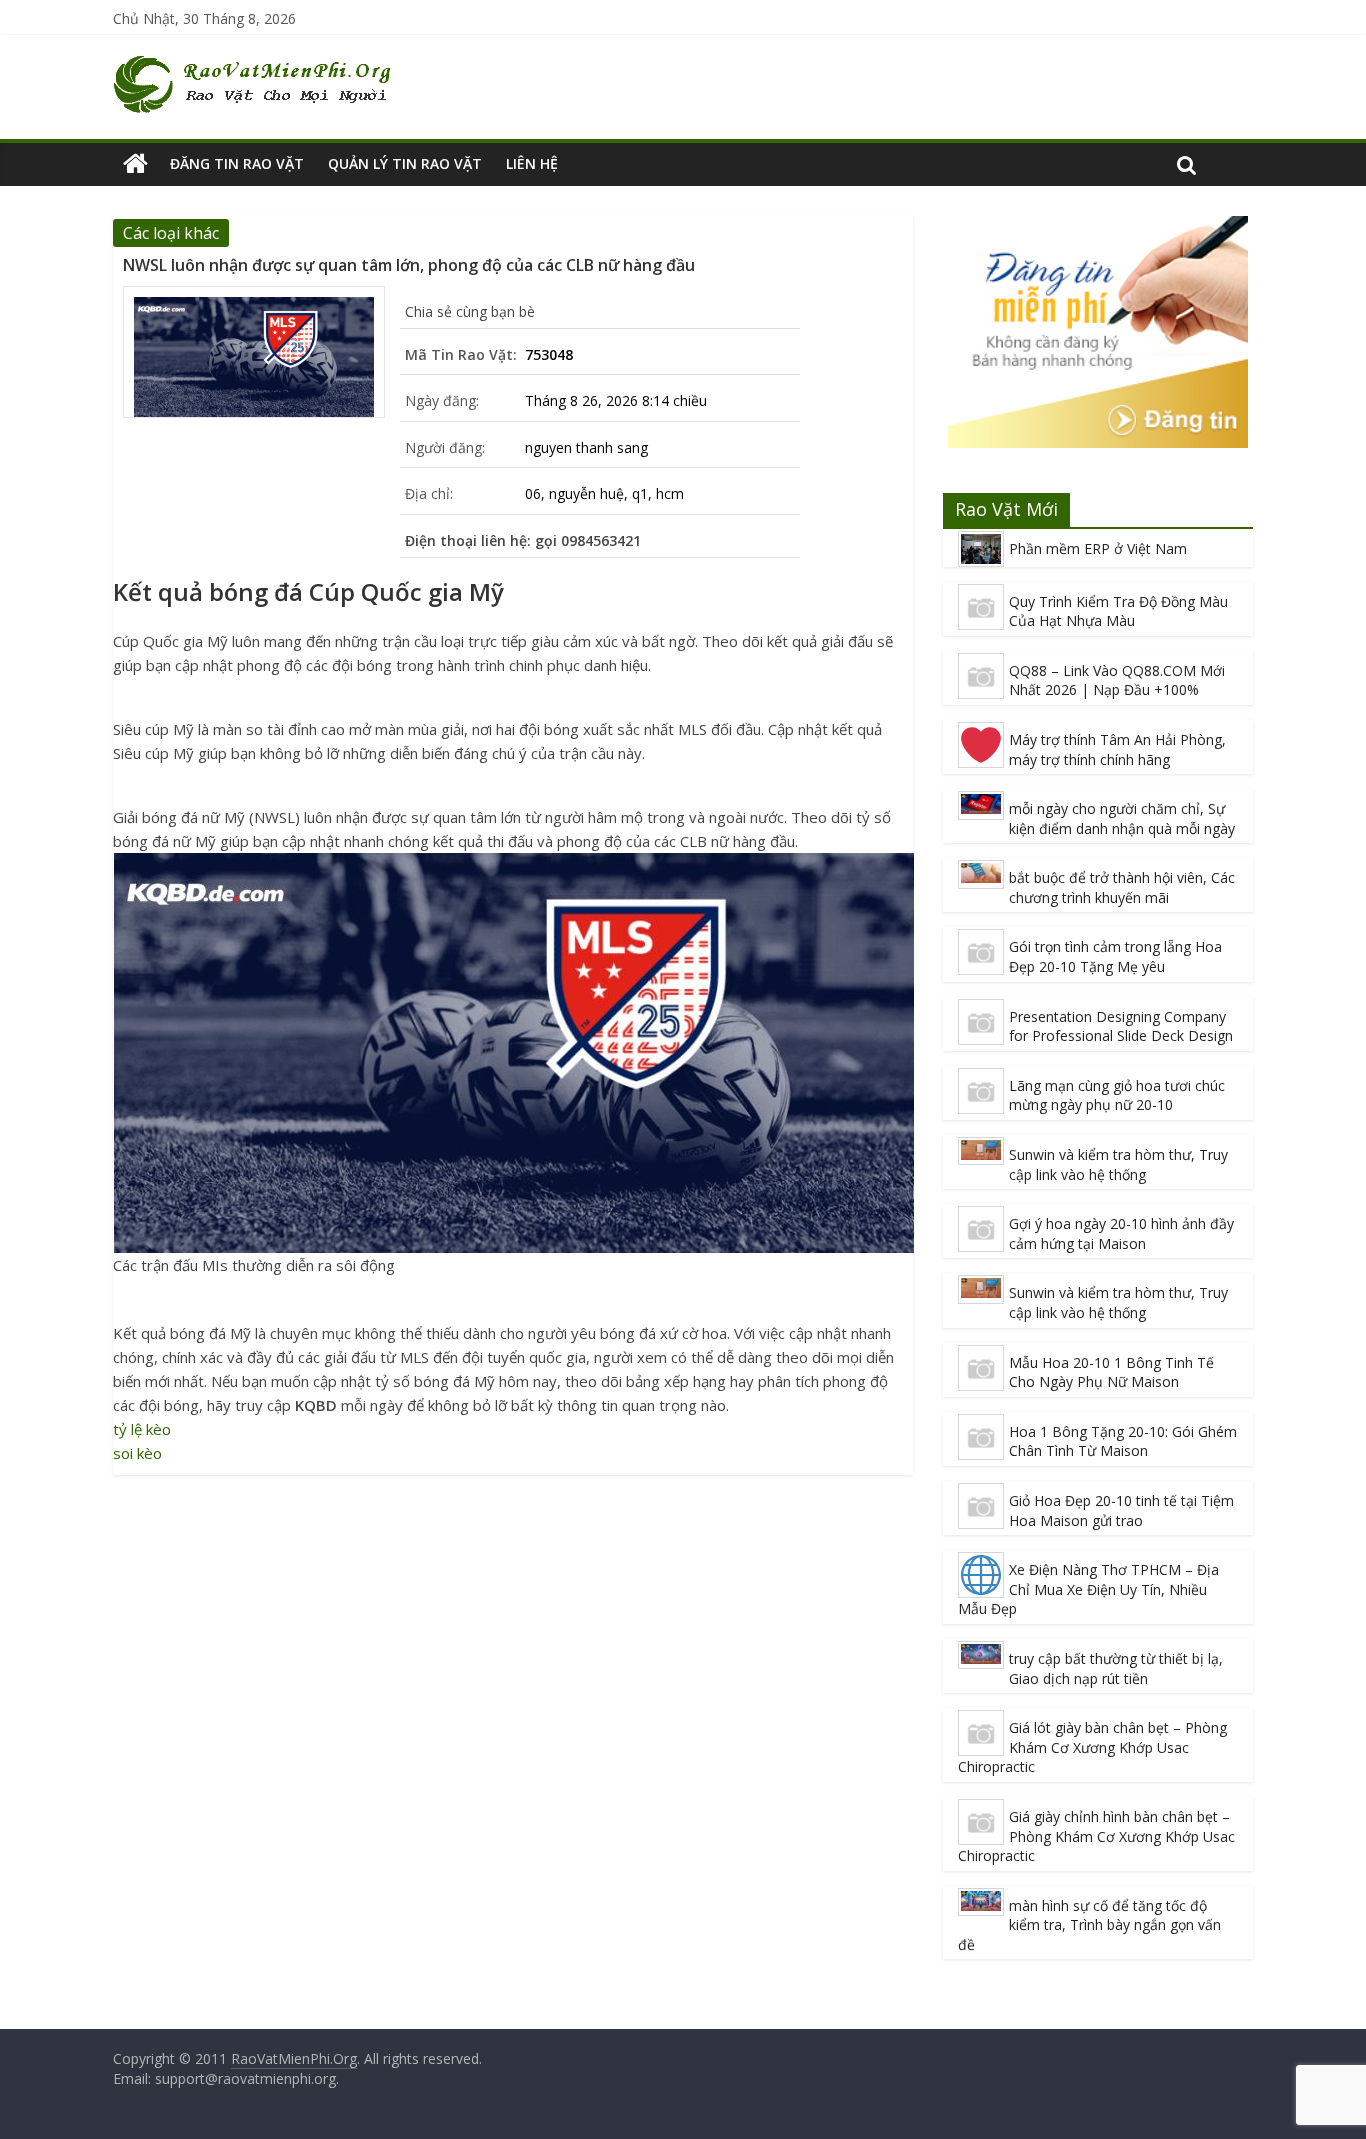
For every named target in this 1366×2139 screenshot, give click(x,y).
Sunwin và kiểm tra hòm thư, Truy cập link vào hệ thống (1118, 1164)
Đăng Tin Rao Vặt (237, 163)
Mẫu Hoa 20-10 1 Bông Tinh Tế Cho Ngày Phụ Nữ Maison (1111, 1372)
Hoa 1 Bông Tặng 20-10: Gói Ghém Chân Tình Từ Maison (1123, 1441)
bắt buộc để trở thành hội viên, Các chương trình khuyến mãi (1122, 887)
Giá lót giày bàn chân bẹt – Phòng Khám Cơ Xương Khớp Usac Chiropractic (1092, 1747)
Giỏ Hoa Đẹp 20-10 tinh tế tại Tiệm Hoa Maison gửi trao (1121, 1510)
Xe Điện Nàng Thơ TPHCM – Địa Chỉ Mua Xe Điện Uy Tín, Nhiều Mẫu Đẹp (1088, 1589)
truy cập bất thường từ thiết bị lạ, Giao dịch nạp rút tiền (1116, 1668)
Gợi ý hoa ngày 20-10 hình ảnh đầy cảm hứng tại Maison (1121, 1233)
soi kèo (137, 1453)
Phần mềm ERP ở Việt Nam (1098, 548)
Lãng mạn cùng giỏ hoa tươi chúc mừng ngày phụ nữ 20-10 (1117, 1095)
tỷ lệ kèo (142, 1429)
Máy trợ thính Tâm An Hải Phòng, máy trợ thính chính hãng (1117, 749)
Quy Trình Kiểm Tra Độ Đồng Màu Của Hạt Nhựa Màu (1118, 611)
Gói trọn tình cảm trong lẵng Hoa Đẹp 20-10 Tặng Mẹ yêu (1115, 956)
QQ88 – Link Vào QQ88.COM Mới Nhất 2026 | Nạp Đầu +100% (1117, 680)
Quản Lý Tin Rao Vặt (405, 163)
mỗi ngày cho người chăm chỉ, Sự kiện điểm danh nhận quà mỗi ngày (1122, 818)
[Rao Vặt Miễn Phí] (135, 164)
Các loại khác (171, 233)
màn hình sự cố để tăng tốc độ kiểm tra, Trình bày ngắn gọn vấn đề (1089, 1925)
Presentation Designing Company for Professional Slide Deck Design (1121, 1026)
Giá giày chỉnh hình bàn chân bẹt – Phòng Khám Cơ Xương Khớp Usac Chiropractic (1096, 1836)
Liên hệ (532, 163)
